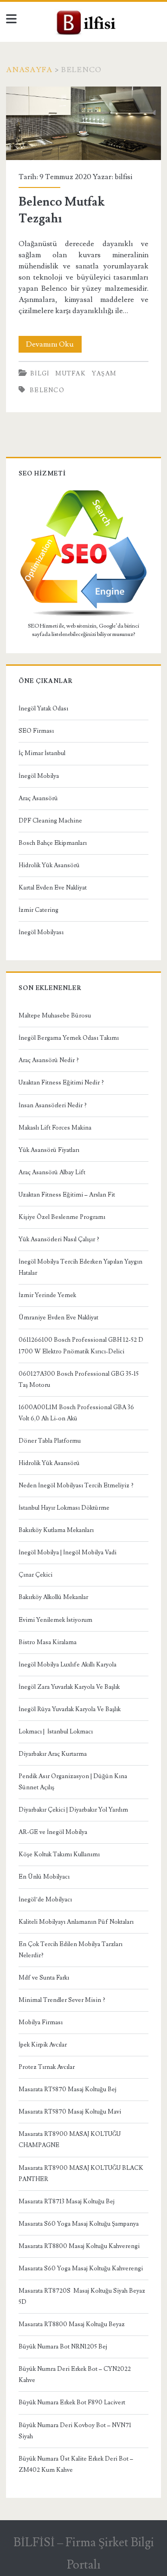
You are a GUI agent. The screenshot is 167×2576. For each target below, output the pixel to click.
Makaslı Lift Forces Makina (55, 1128)
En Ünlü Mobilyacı (44, 1877)
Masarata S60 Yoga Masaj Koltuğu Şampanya (79, 2224)
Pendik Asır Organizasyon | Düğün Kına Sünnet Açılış (73, 1782)
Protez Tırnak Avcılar (47, 2067)
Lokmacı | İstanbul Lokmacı (56, 1732)
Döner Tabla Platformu (50, 1441)
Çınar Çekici (35, 1575)
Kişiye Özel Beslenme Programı (62, 1217)
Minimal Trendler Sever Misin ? (62, 2000)
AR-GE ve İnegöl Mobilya (53, 1832)
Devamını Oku (54, 346)
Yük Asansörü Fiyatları (49, 1150)
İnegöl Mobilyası (41, 932)
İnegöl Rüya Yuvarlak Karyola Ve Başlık (70, 1709)
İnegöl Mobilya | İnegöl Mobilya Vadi (67, 1552)
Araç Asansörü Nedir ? (49, 1060)
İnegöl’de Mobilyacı (45, 1900)
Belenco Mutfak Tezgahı (83, 123)
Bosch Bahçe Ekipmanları (53, 843)
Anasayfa (29, 70)
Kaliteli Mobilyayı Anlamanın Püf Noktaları (76, 1922)
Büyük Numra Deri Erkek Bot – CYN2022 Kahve (75, 2375)
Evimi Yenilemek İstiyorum (55, 1620)
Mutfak (71, 374)
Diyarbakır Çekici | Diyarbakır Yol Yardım (73, 1810)
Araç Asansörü (38, 798)
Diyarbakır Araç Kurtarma (53, 1754)
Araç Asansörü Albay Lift (52, 1172)
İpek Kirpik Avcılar (43, 2045)
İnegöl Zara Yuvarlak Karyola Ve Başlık (69, 1687)
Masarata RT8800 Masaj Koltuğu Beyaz (72, 2324)
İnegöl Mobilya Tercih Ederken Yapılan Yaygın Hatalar (80, 1267)
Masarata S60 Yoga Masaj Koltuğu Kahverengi (81, 2268)
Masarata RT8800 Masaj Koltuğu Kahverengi (79, 2246)
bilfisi (123, 177)
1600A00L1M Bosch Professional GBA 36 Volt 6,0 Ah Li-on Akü (76, 1413)
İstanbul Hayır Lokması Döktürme (64, 1508)
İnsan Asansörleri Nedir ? (53, 1105)
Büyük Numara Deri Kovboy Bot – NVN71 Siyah (75, 2431)
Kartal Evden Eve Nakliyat (53, 888)
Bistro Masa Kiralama (48, 1642)
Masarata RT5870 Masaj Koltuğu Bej (67, 2089)
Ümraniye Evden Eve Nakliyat (58, 1318)
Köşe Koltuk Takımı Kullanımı (59, 1854)
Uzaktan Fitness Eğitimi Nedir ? (61, 1083)
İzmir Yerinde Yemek (47, 1295)
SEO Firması (36, 731)
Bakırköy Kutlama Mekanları (56, 1530)
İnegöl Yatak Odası (43, 709)
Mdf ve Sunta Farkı (44, 1978)
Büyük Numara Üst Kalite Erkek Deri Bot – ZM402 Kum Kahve (76, 2464)
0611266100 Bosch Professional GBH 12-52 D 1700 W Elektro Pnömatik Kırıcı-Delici (81, 1345)
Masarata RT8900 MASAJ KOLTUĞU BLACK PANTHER (81, 2174)
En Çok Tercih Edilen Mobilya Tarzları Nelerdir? (71, 1950)
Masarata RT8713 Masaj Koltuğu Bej (67, 2201)
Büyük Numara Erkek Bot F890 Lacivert (72, 2402)
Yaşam (104, 374)
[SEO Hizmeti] (83, 615)
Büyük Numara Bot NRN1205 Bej (63, 2347)
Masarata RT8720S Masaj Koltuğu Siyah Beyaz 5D (82, 2296)
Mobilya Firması (41, 2022)
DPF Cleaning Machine (50, 821)
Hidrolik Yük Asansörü (49, 865)
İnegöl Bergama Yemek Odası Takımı (69, 1038)
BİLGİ (40, 374)
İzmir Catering (39, 910)
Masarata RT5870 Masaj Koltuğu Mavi (70, 2112)
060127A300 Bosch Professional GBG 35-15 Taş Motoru (79, 1379)
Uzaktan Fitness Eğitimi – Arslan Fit (67, 1195)
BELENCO (47, 390)
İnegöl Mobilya (39, 776)
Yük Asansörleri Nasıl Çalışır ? (59, 1239)
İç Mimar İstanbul (42, 753)
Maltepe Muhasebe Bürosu (55, 1016)
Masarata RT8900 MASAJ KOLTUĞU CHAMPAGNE (70, 2140)
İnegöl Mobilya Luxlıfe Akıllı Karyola (67, 1665)
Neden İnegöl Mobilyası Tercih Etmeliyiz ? (76, 1485)
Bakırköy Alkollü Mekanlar (53, 1597)
